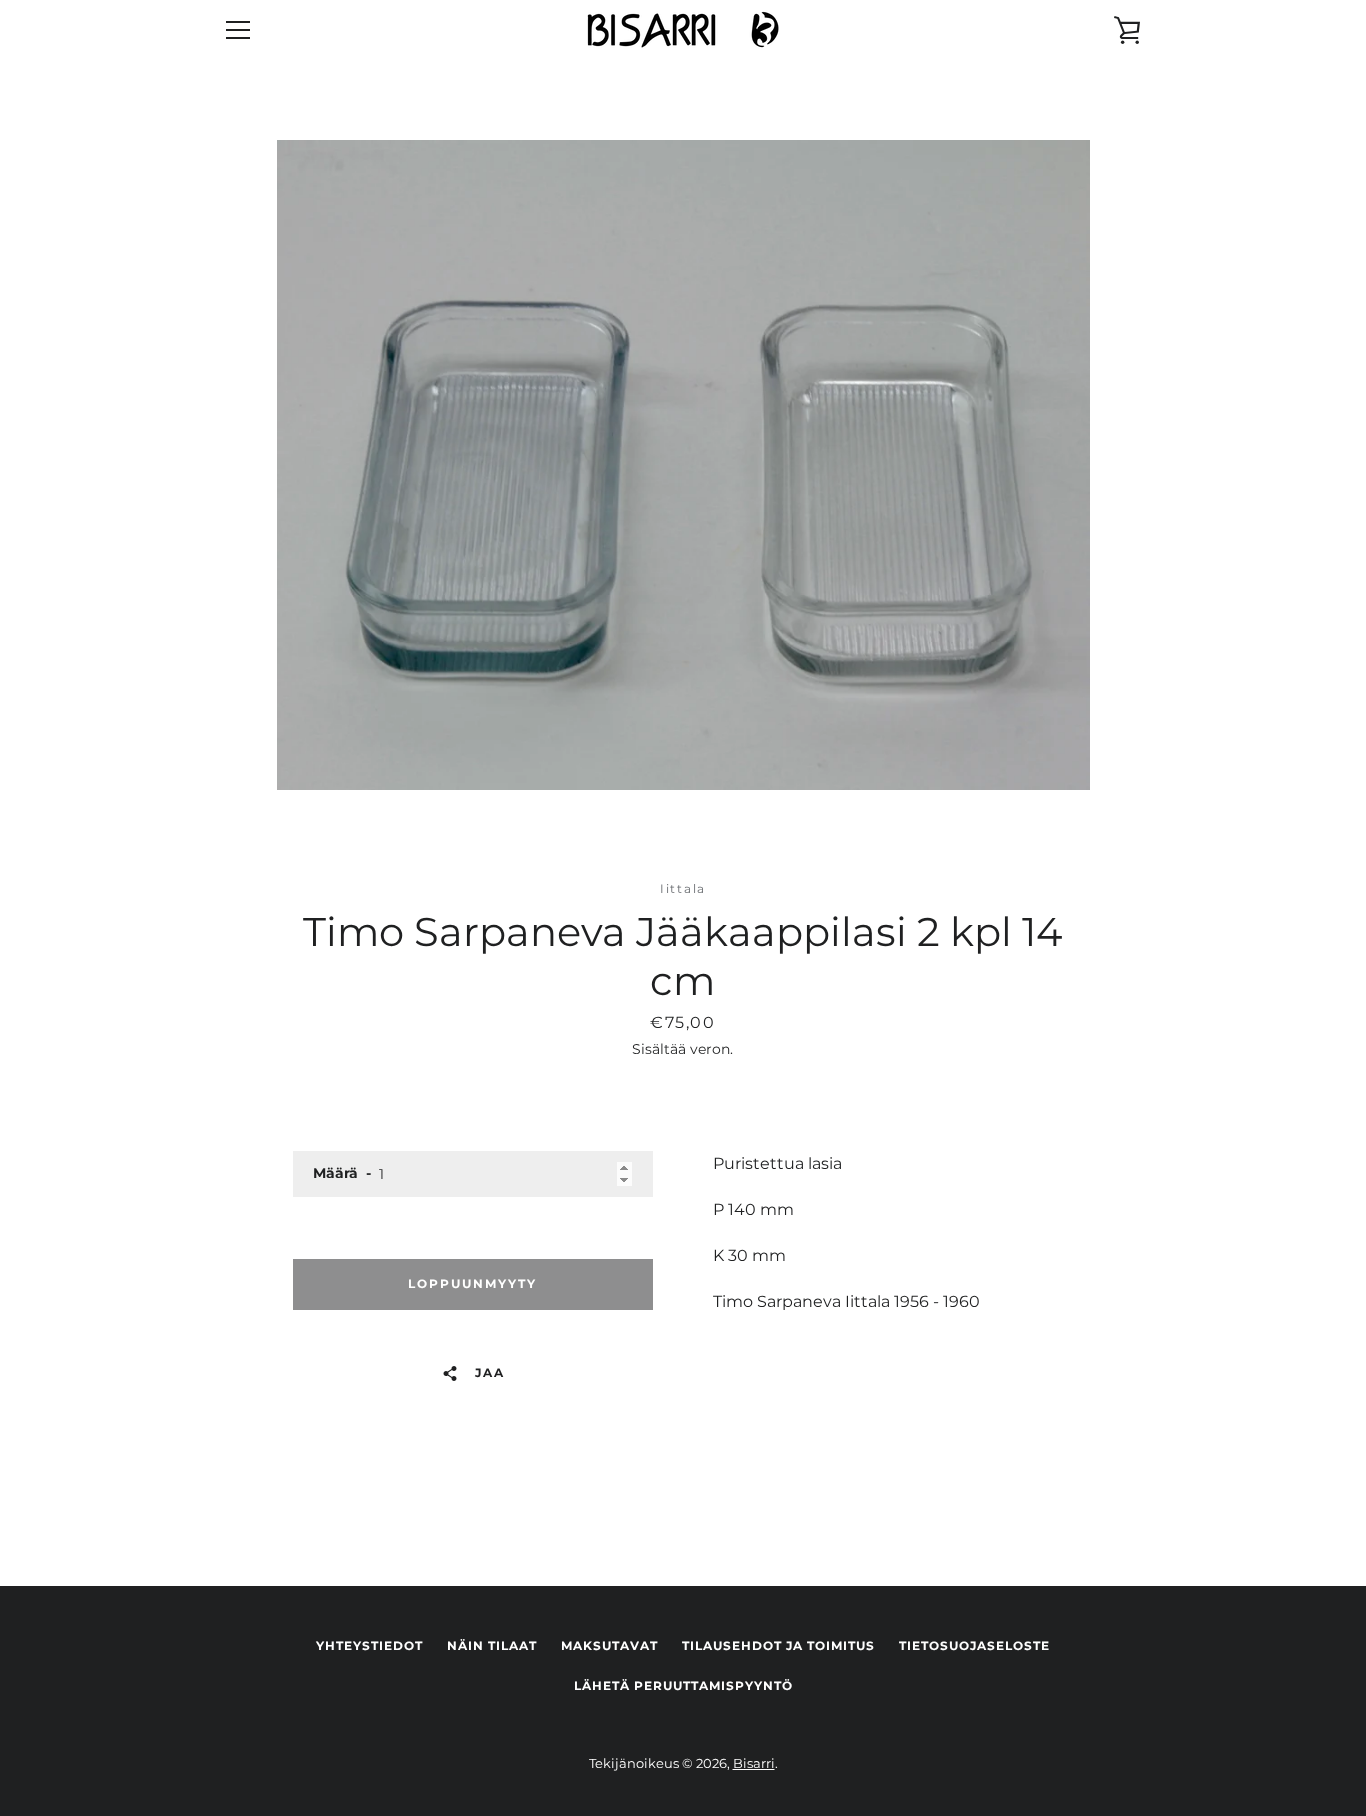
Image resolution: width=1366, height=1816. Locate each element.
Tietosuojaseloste (974, 1645)
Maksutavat (609, 1645)
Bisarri (754, 1763)
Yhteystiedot (369, 1645)
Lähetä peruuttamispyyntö (683, 1685)
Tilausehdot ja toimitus (778, 1645)
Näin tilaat (492, 1645)
